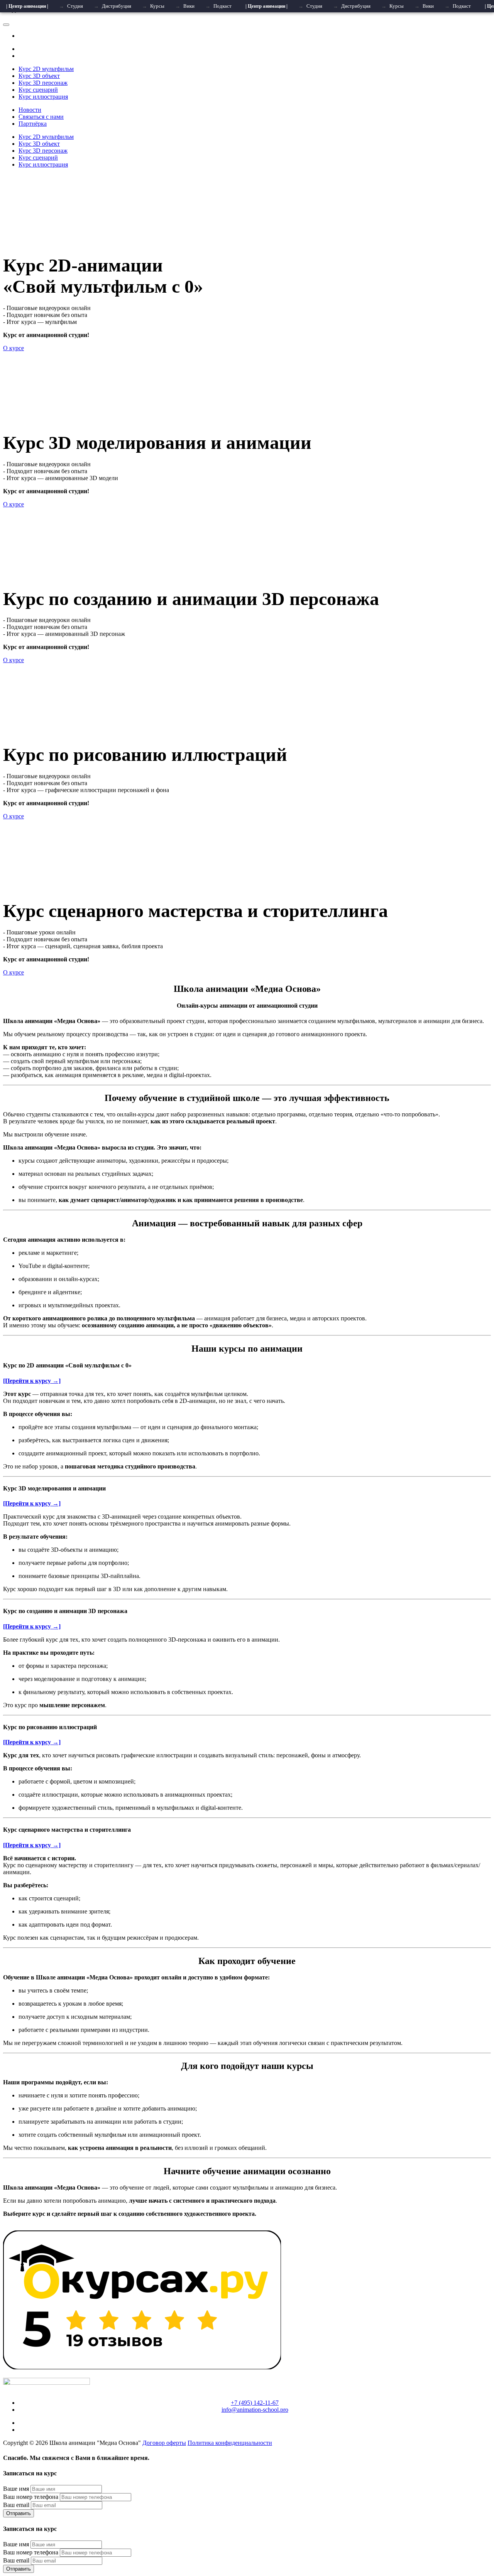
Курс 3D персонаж (43, 83)
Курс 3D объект (39, 76)
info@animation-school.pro (255, 2410)
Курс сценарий (38, 90)
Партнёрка (33, 124)
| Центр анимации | (27, 6)
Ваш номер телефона (31, 2497)
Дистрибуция (117, 6)
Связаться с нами (41, 117)
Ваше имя (16, 2489)
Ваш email (16, 2505)
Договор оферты (164, 2443)
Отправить (19, 2513)
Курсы (157, 6)
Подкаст (222, 6)
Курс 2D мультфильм (46, 69)
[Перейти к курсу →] (32, 1381)
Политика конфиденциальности (230, 2443)
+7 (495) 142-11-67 (255, 2403)
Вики (189, 6)
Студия (75, 6)
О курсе (14, 348)
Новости (30, 110)
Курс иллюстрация (43, 97)
